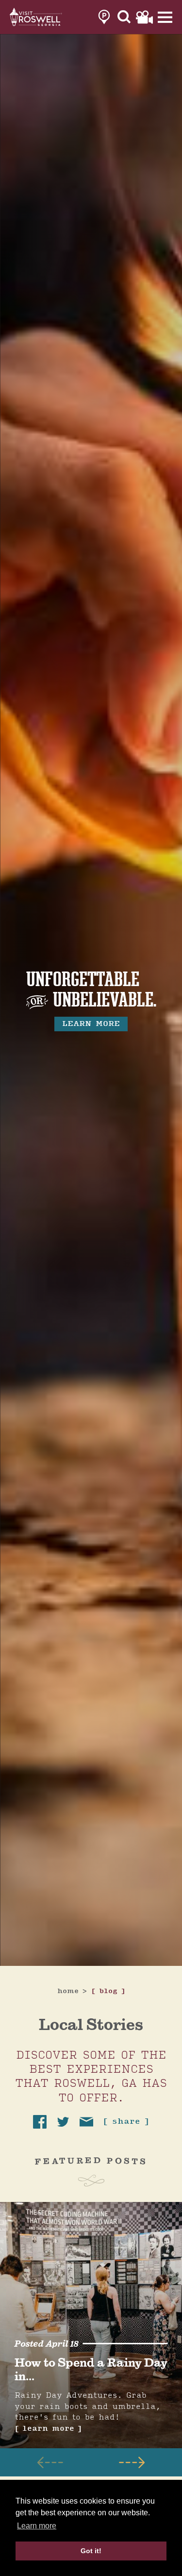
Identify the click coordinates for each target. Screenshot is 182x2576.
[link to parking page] (104, 17)
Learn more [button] (37, 2526)
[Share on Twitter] (63, 2122)
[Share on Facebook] (40, 2122)
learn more (91, 1024)
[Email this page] (86, 2122)
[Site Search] (124, 17)
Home (72, 1991)
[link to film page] (144, 17)
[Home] (36, 17)
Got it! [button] (91, 2551)
